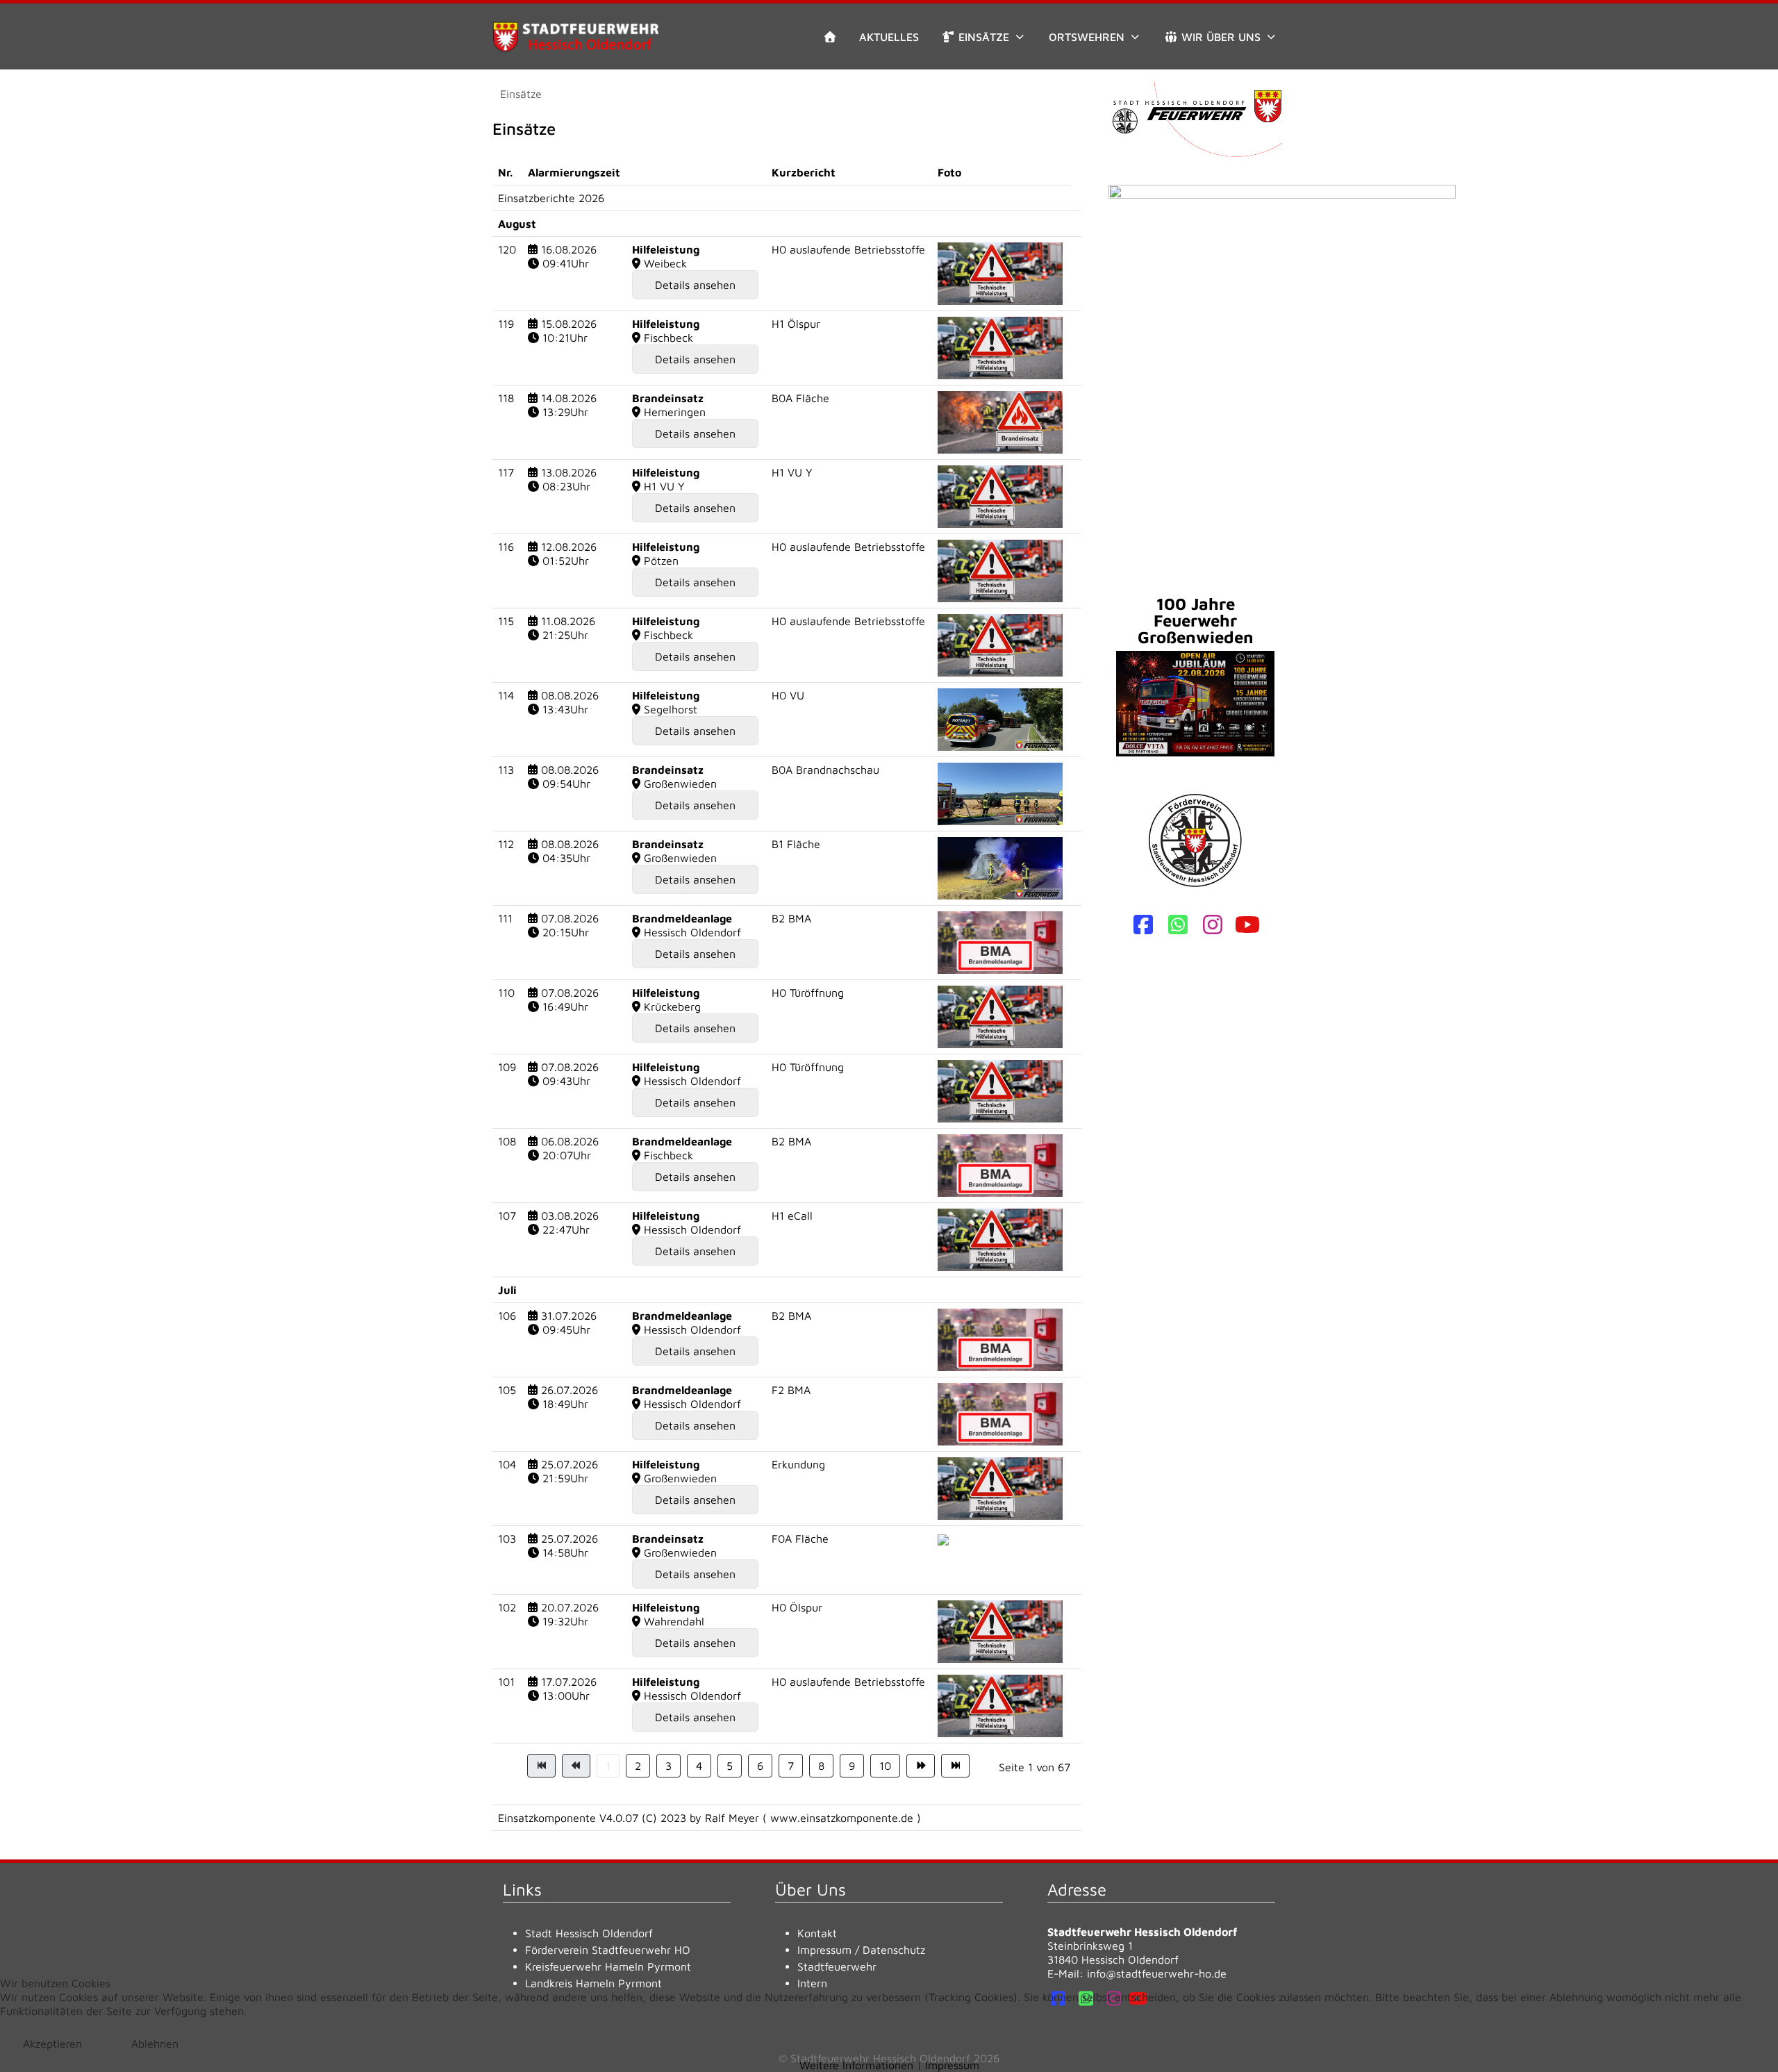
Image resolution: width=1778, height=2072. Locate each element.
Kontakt (817, 1933)
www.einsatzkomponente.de (842, 1818)
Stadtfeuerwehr (837, 1966)
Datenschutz (894, 1950)
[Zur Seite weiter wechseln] (921, 1766)
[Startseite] (830, 37)
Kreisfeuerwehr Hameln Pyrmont (608, 1966)
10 (885, 1766)
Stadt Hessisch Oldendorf (589, 1933)
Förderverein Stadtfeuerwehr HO (608, 1950)
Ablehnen (155, 2044)
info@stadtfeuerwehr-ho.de (1157, 1973)
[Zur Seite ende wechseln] (955, 1766)
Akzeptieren (52, 2044)
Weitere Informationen (856, 2065)
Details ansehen (695, 285)
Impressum (824, 1950)
